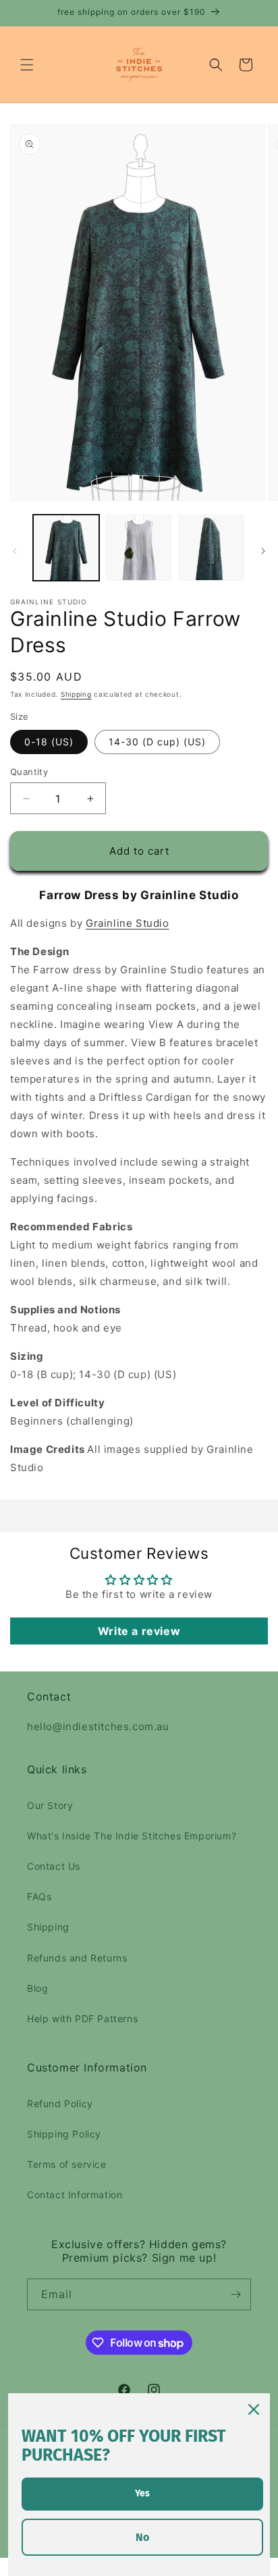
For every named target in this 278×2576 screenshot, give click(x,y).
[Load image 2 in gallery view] (139, 548)
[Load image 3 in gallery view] (211, 548)
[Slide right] (263, 551)
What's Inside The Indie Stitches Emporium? (132, 1836)
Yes (142, 2493)
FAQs (39, 1896)
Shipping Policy (64, 2134)
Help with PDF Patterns (82, 2019)
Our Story (50, 1805)
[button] (27, 65)
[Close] (254, 2409)
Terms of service (67, 2164)
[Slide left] (15, 551)
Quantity (29, 772)
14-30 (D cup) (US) (157, 742)
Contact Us (54, 1866)
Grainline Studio (128, 923)
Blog (37, 1988)
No (142, 2537)
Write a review (139, 1631)
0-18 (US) (49, 742)
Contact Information (75, 2195)
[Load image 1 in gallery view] (66, 548)
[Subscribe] (235, 2294)
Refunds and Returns (77, 1958)
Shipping (76, 694)
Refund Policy (60, 2103)
